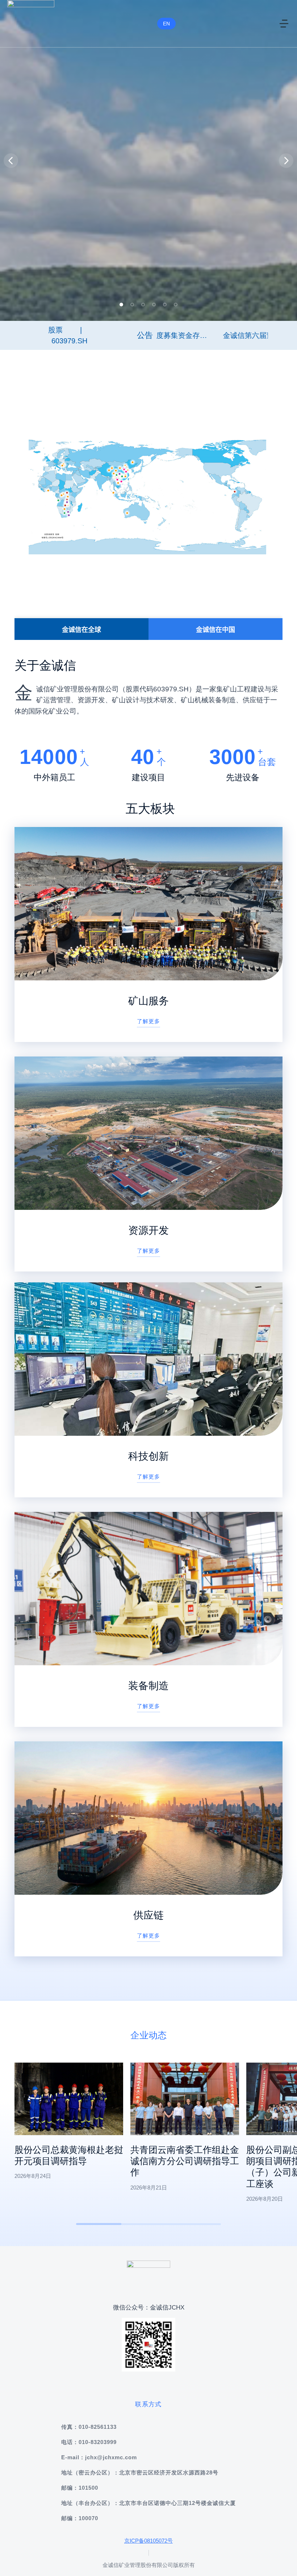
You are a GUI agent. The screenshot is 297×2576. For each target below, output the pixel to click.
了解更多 (148, 1021)
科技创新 (148, 1456)
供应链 (148, 1915)
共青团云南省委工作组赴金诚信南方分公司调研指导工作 (185, 2161)
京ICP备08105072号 (148, 2541)
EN (166, 24)
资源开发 (148, 1230)
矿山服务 (148, 1001)
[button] (121, 305)
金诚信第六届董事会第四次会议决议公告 (213, 335)
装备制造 (148, 1686)
